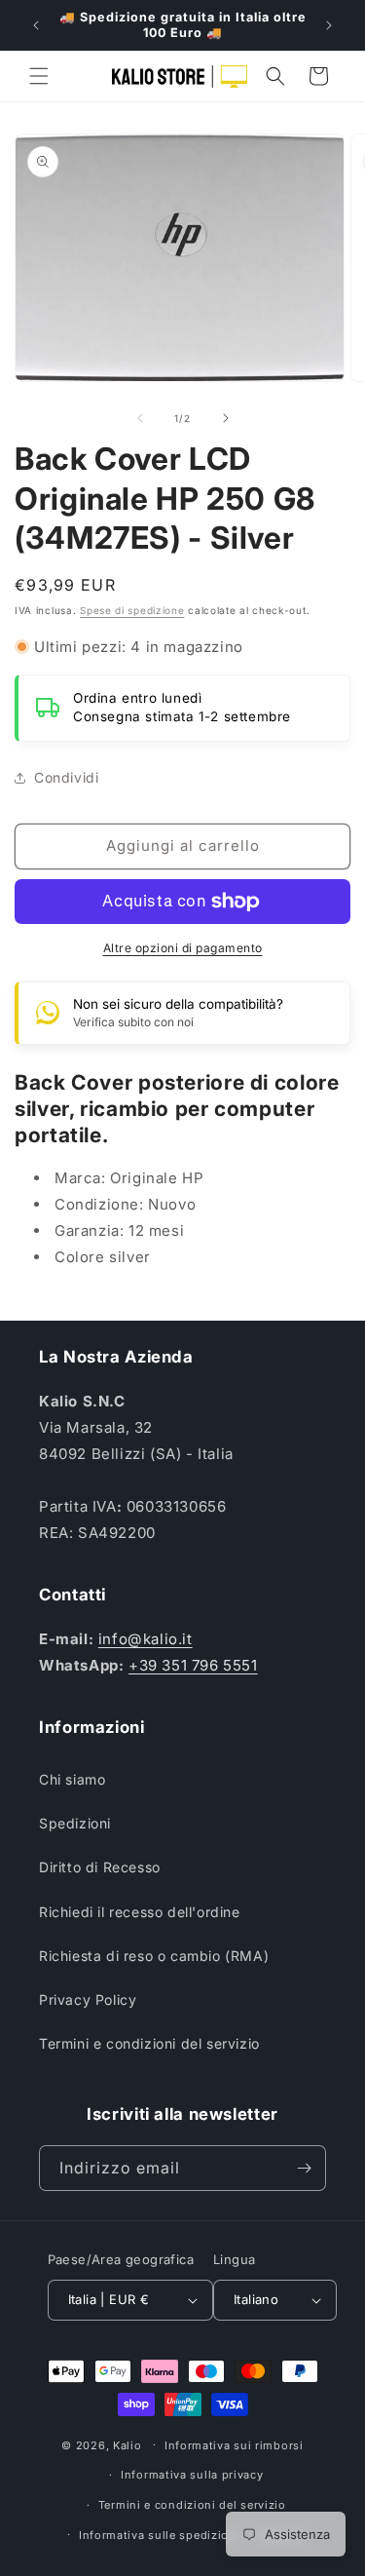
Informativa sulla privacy (192, 2475)
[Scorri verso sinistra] (140, 418)
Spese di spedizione (132, 610)
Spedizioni (75, 1823)
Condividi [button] (66, 777)
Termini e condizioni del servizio (149, 2043)
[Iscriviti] (304, 2168)
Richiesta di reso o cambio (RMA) (154, 1956)
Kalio (128, 2444)
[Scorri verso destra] (226, 418)
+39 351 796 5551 (193, 1665)
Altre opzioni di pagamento (183, 948)
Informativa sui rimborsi (234, 2445)
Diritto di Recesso (100, 1867)
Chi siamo (72, 1779)
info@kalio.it (146, 1639)
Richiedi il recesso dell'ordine (140, 1912)
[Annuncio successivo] (329, 25)
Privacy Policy (88, 1999)
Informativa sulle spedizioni (160, 2535)
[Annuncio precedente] (36, 25)
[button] (39, 76)
